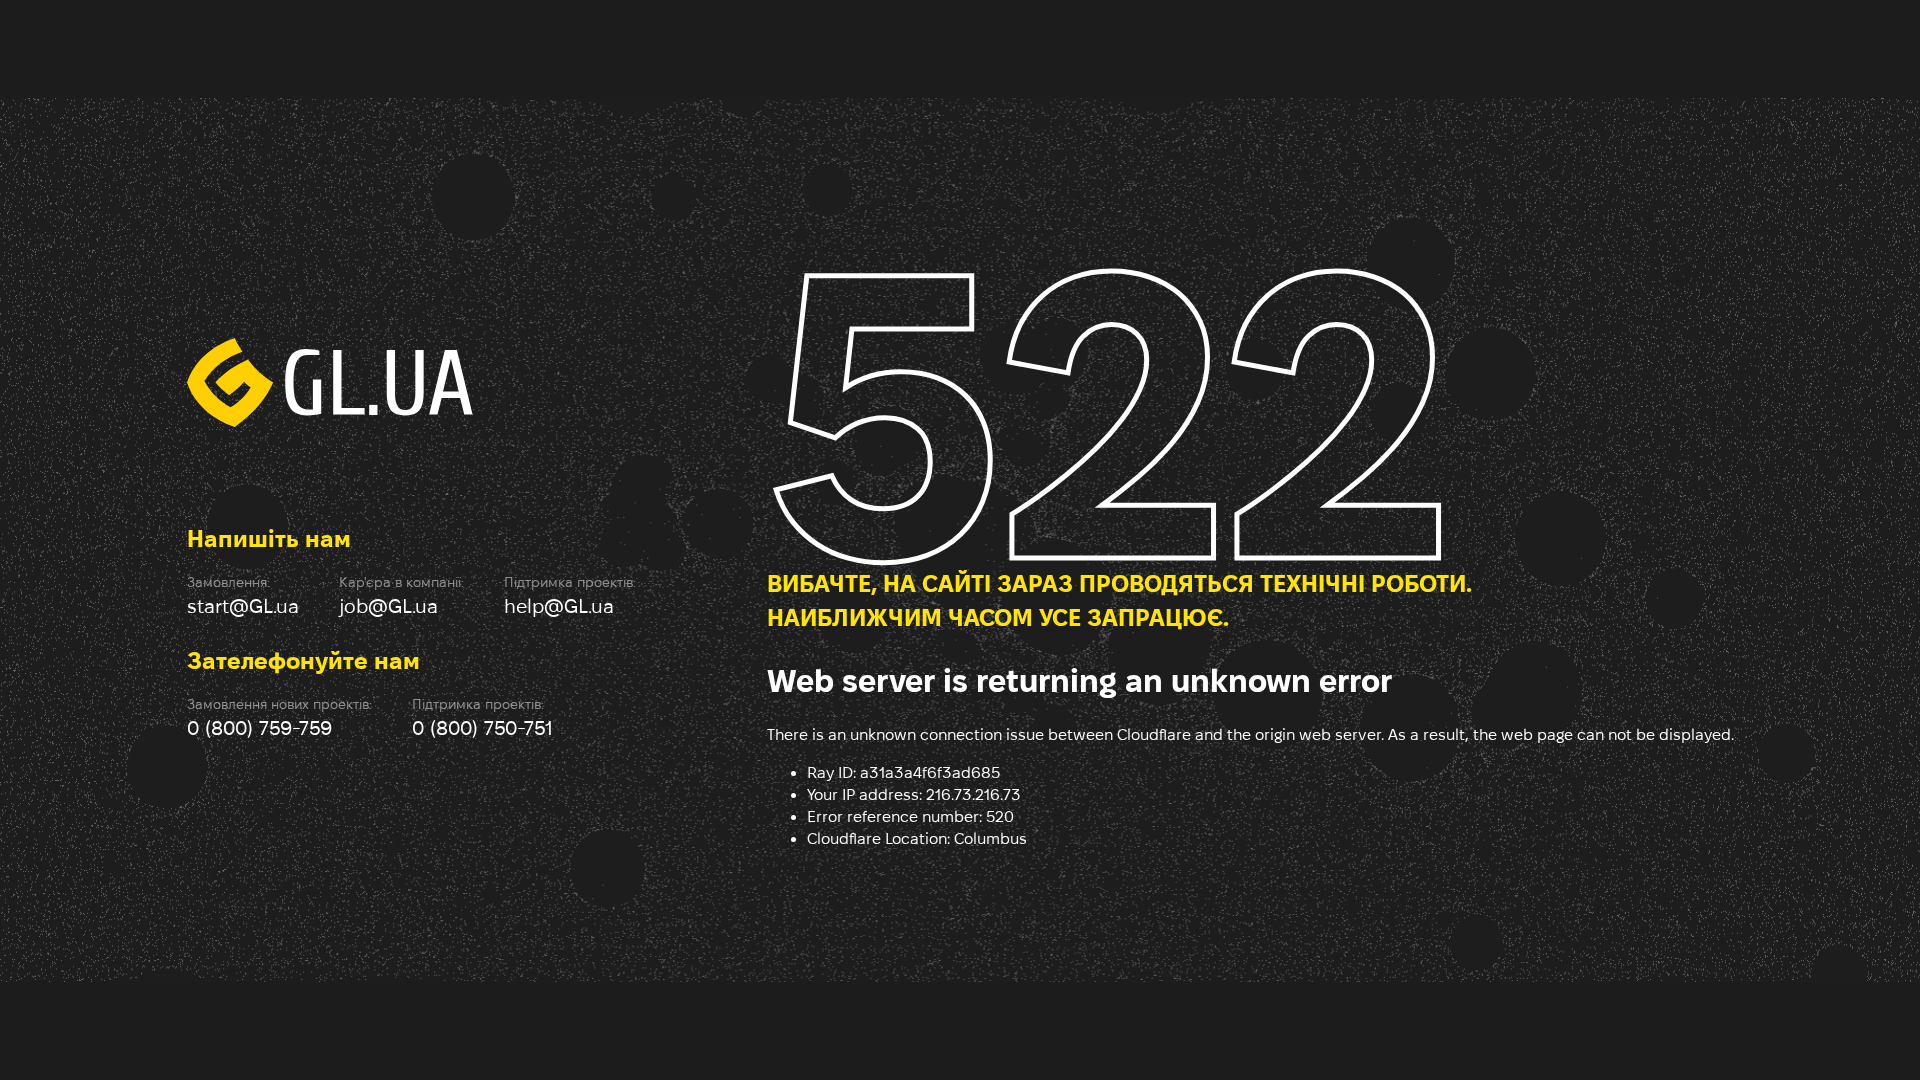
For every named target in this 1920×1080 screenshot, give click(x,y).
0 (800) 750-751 (482, 728)
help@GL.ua (559, 606)
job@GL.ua (388, 606)
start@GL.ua (243, 606)
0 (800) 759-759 (259, 728)
